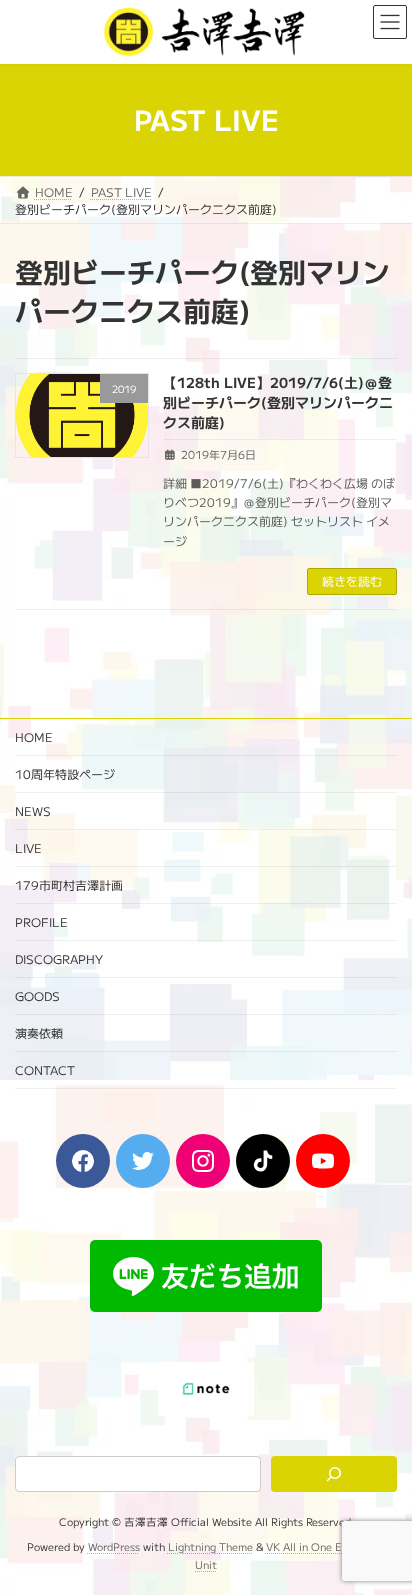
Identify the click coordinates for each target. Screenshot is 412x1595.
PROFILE (41, 921)
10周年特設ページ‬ (65, 773)
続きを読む (352, 580)
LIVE (28, 847)
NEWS (33, 810)
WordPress (114, 1547)
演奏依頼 (39, 1032)
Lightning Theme (210, 1547)
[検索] (334, 1475)
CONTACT (45, 1069)
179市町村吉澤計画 (69, 884)
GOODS (37, 995)
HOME (34, 736)
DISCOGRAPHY (59, 958)
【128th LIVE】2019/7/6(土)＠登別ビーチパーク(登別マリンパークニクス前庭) (278, 401)
